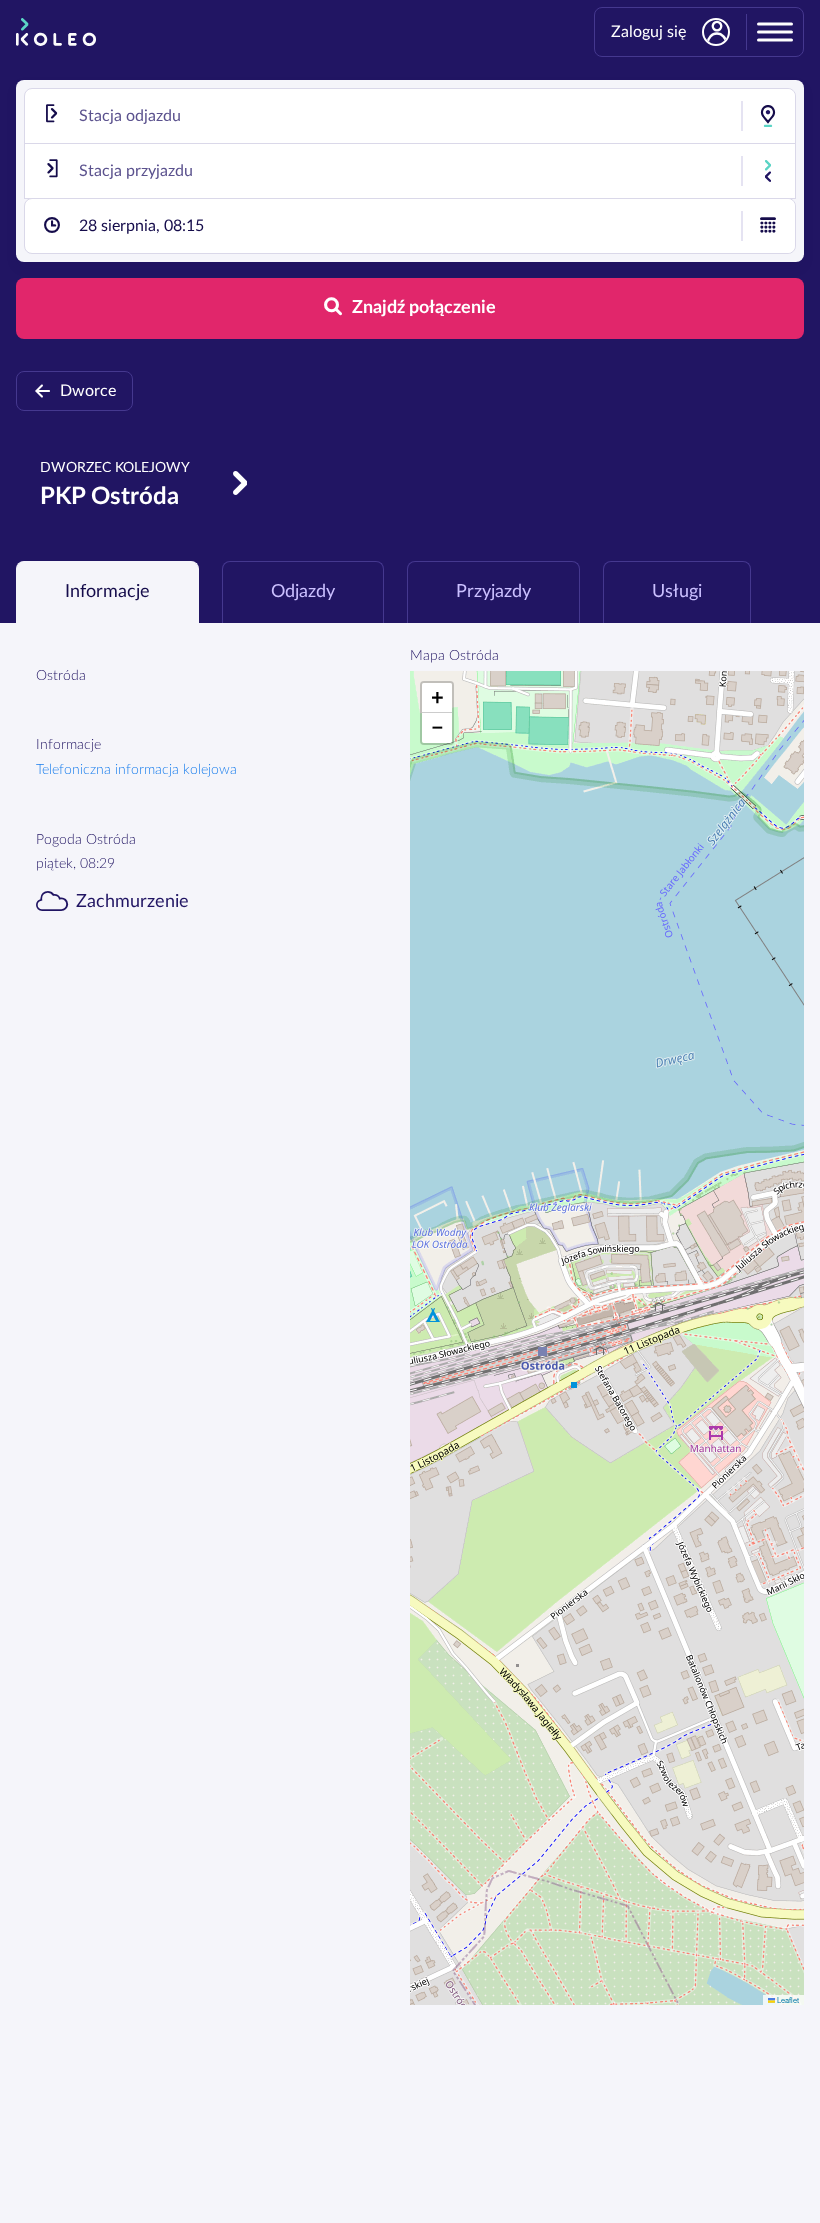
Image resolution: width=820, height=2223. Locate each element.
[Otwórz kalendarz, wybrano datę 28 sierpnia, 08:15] (768, 226)
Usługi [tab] (677, 592)
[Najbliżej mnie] (768, 116)
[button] (437, 698)
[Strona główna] (56, 32)
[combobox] (410, 116)
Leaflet (787, 1999)
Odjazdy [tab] (303, 592)
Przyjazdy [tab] (493, 592)
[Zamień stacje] (768, 171)
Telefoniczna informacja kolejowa (136, 770)
